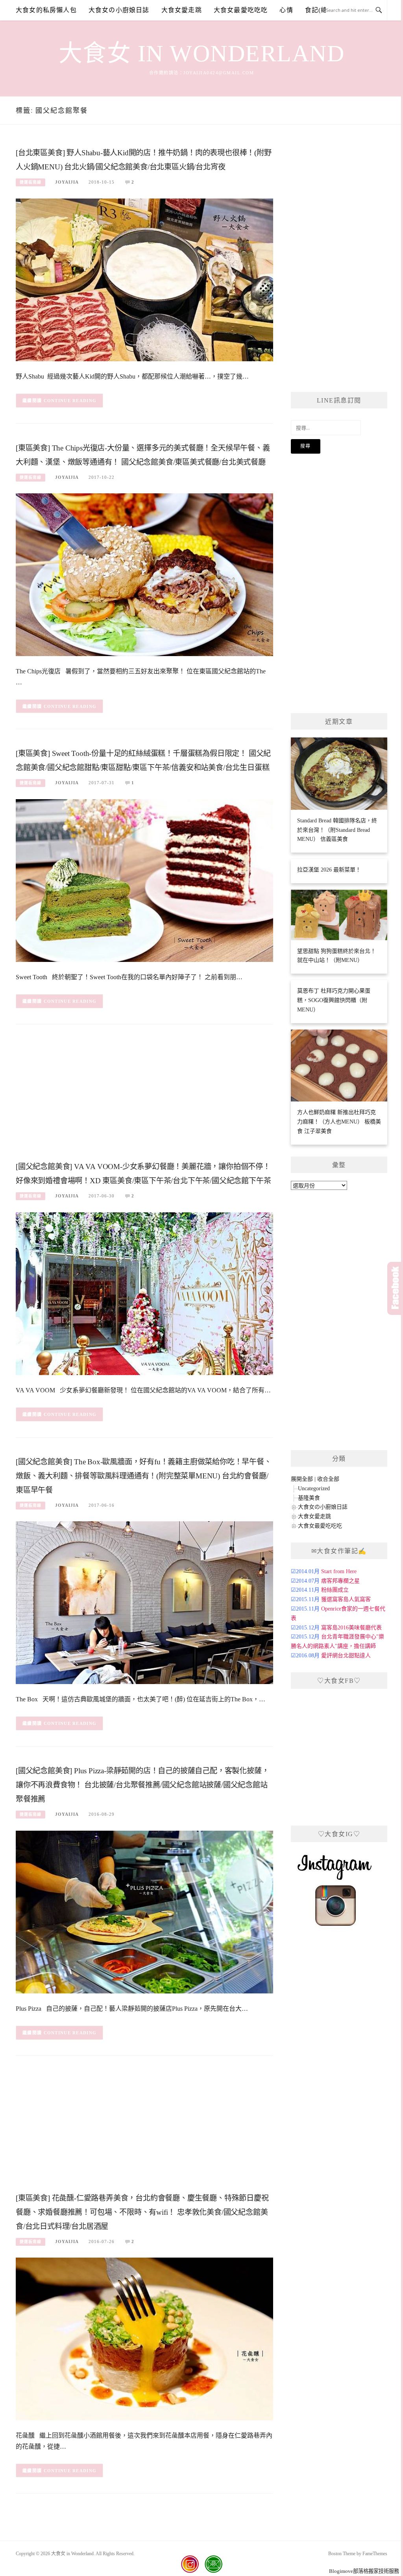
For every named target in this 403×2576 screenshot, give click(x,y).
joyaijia (67, 182)
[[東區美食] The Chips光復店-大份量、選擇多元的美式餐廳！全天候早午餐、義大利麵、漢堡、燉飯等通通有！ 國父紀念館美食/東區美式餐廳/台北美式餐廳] (144, 575)
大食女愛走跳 (182, 10)
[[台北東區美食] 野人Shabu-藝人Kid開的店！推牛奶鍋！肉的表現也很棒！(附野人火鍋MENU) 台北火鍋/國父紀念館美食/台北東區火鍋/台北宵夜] (144, 279)
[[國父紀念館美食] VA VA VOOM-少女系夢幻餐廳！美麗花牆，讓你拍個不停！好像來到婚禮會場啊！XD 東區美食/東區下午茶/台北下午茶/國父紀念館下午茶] (144, 1293)
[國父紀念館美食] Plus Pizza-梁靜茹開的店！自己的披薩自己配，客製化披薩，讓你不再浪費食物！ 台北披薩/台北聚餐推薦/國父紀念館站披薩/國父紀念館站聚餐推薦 (142, 1785)
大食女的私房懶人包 (46, 10)
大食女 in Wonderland (202, 53)
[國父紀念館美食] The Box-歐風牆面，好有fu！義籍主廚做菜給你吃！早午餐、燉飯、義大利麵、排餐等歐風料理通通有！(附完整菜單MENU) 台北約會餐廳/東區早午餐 (144, 1476)
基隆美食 (309, 1498)
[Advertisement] (144, 1095)
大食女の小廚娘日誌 (119, 10)
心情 (286, 10)
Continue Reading (70, 401)
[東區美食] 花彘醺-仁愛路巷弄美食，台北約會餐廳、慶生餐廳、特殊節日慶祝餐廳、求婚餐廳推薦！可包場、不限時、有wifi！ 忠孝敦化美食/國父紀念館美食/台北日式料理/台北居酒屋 (142, 2212)
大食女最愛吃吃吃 (241, 10)
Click (395, 1288)
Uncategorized (314, 1488)
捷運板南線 (31, 182)
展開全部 (302, 1479)
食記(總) (318, 10)
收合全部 (328, 1479)
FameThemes (375, 2554)
